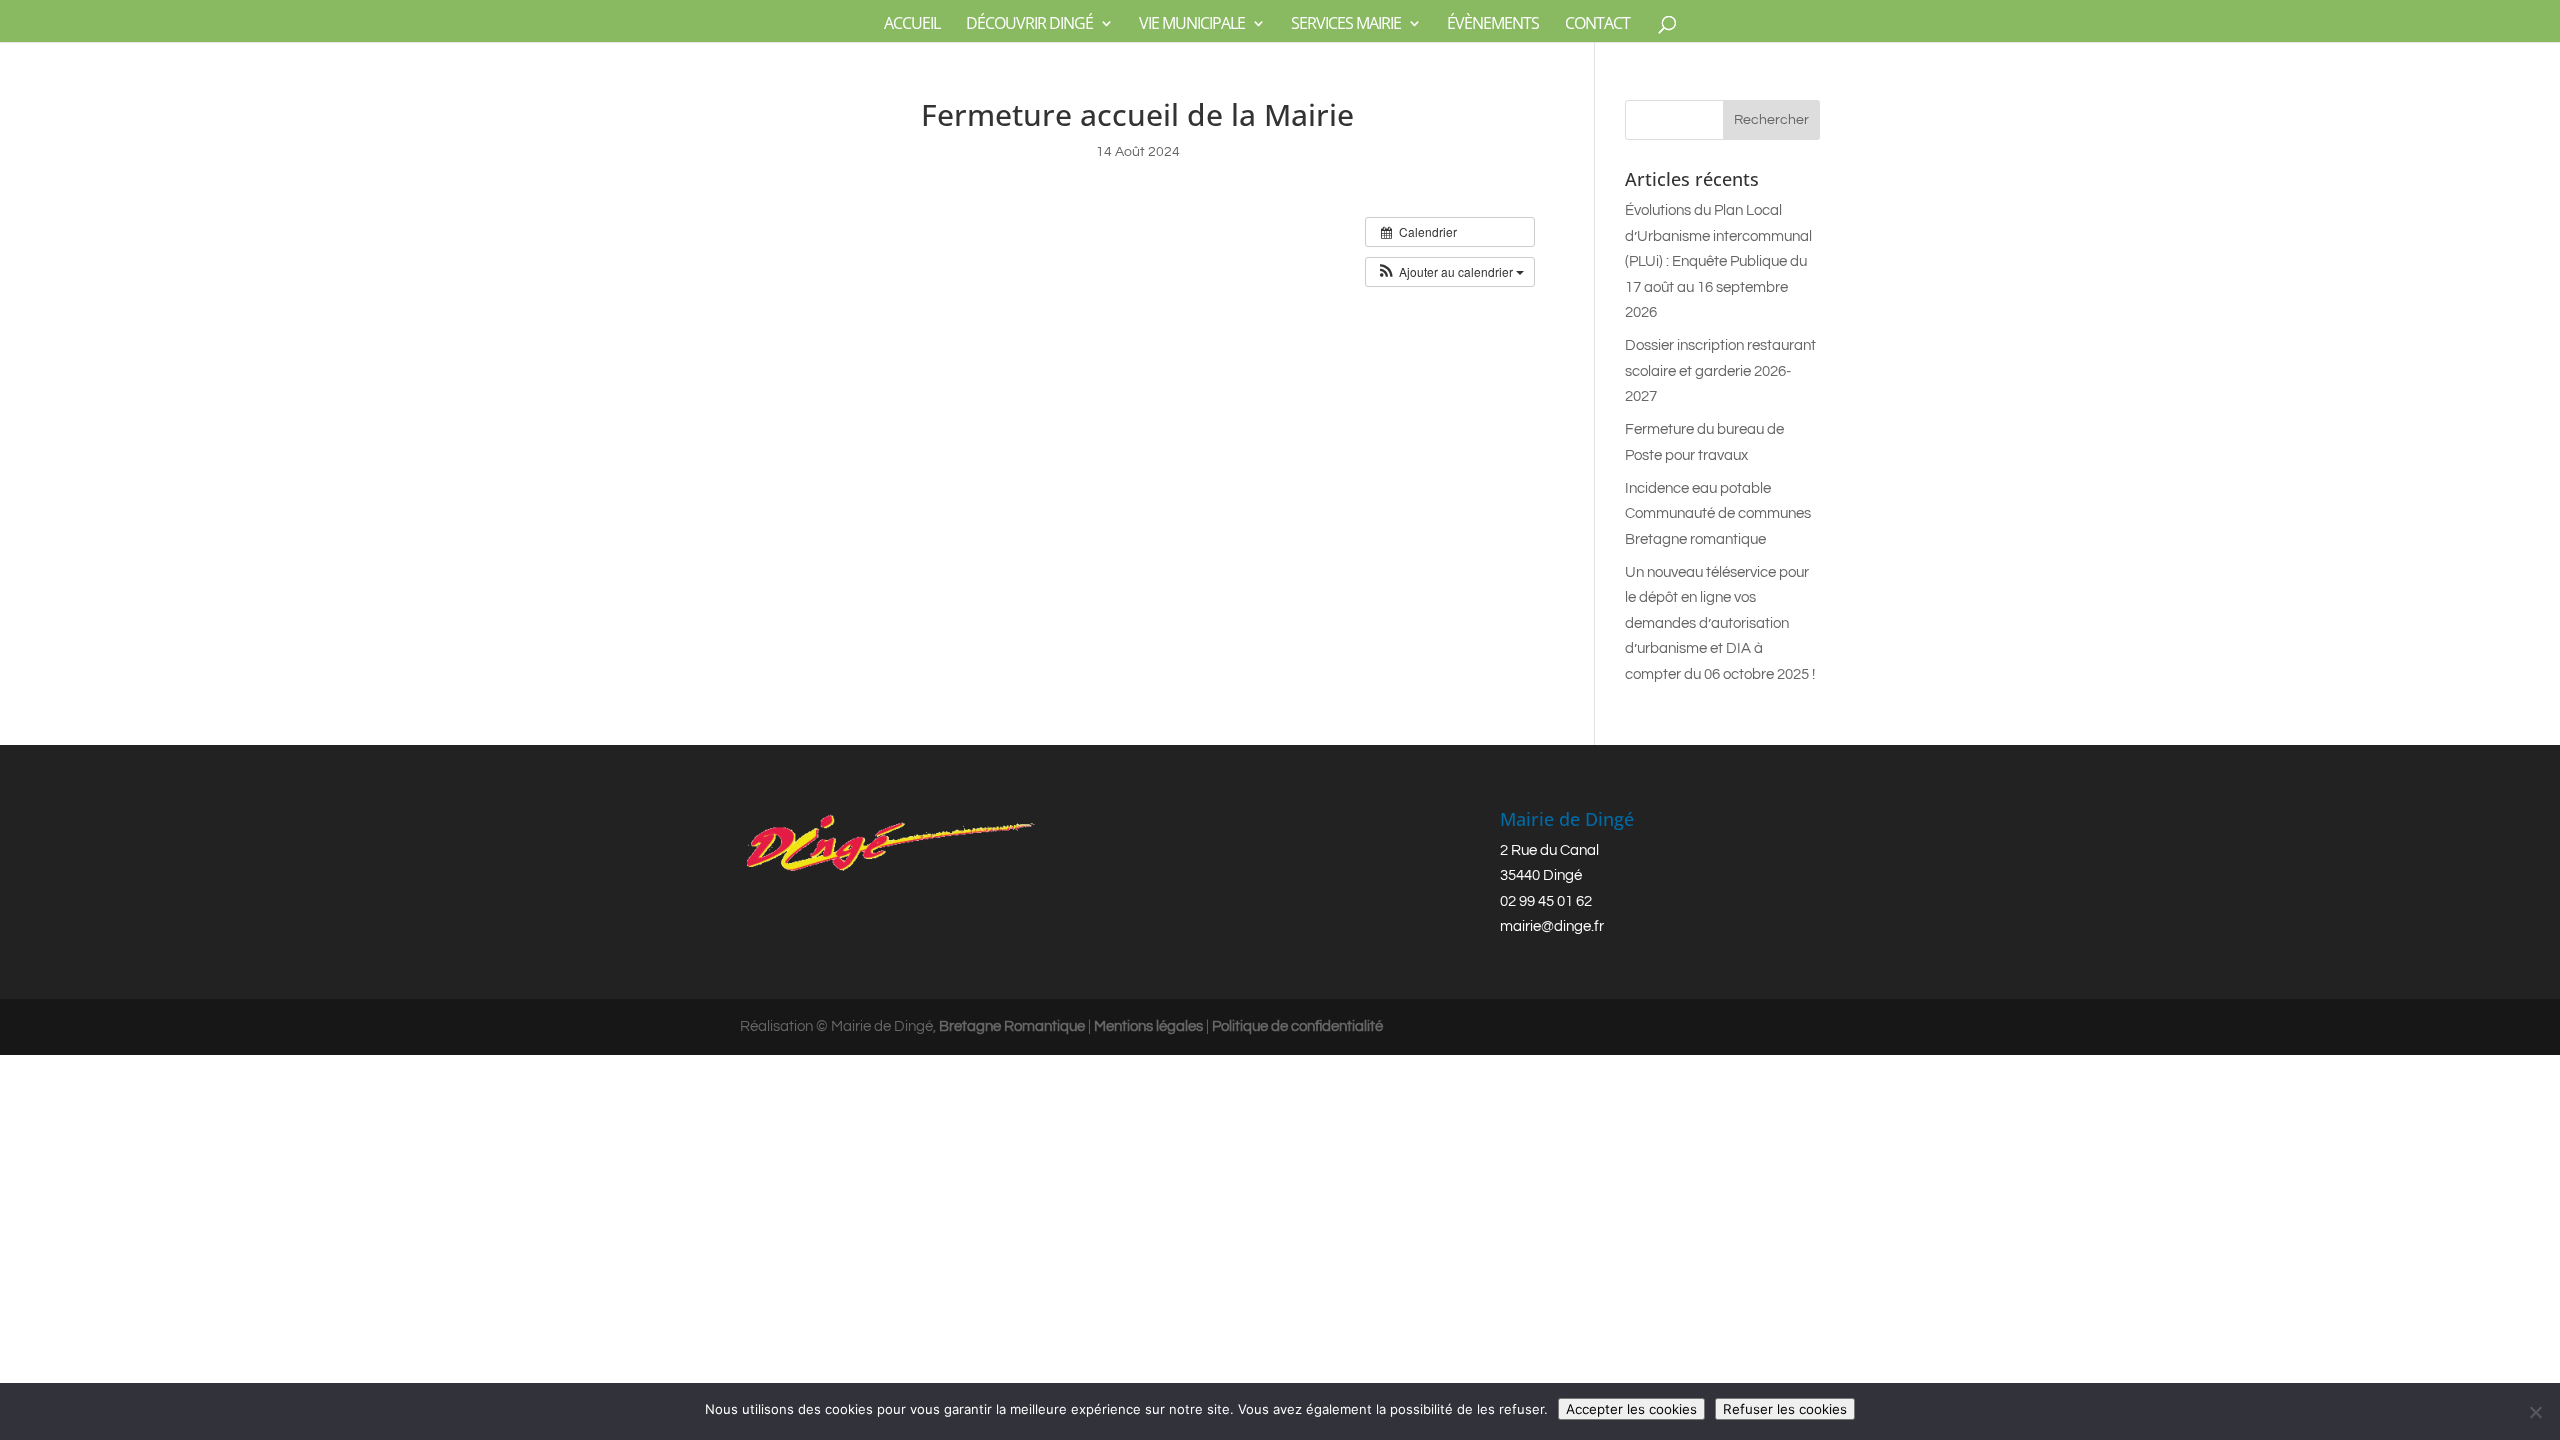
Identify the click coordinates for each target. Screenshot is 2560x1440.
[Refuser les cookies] (2535, 1412)
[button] (1450, 272)
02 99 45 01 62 (1546, 901)
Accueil (912, 25)
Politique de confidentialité (1297, 1026)
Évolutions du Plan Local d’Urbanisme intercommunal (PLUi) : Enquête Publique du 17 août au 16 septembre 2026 (1718, 261)
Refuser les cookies (1785, 1409)
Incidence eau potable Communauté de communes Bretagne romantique (1718, 514)
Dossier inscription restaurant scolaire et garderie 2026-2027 (1720, 371)
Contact (1597, 25)
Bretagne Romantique (1012, 1026)
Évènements (1493, 25)
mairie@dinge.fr (1552, 926)
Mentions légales (1148, 1026)
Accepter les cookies (1631, 1409)
